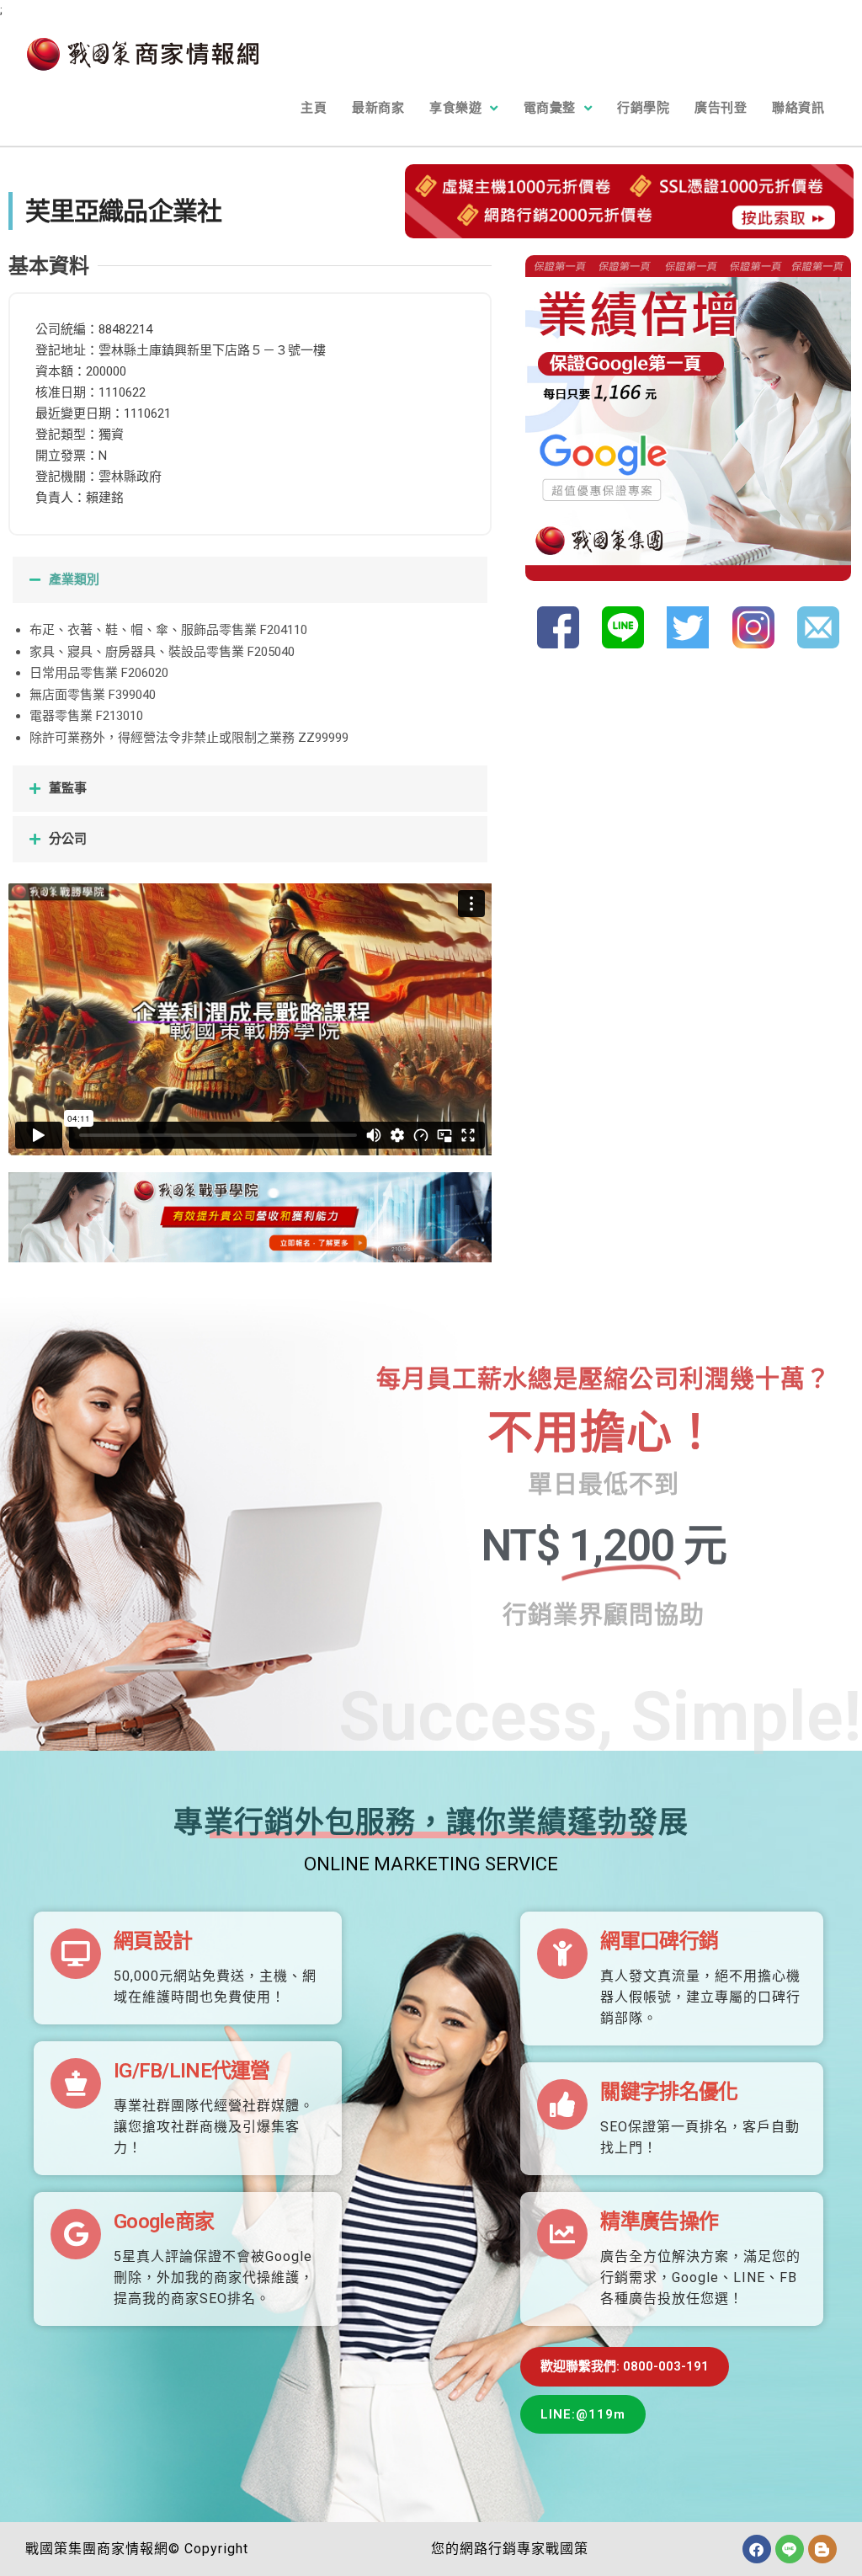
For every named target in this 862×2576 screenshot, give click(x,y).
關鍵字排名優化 (669, 2092)
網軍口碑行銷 (659, 1941)
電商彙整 (550, 108)
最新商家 (378, 108)
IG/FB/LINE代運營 (192, 2071)
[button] (250, 580)
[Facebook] (757, 2549)
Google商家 (164, 2221)
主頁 (314, 108)
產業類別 (74, 579)
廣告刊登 (721, 108)
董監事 (68, 788)
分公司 (68, 839)
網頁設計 (153, 1941)
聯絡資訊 (798, 108)
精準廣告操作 (659, 2221)
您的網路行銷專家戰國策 (510, 2549)
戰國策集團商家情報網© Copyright (137, 2549)
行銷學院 (643, 108)
